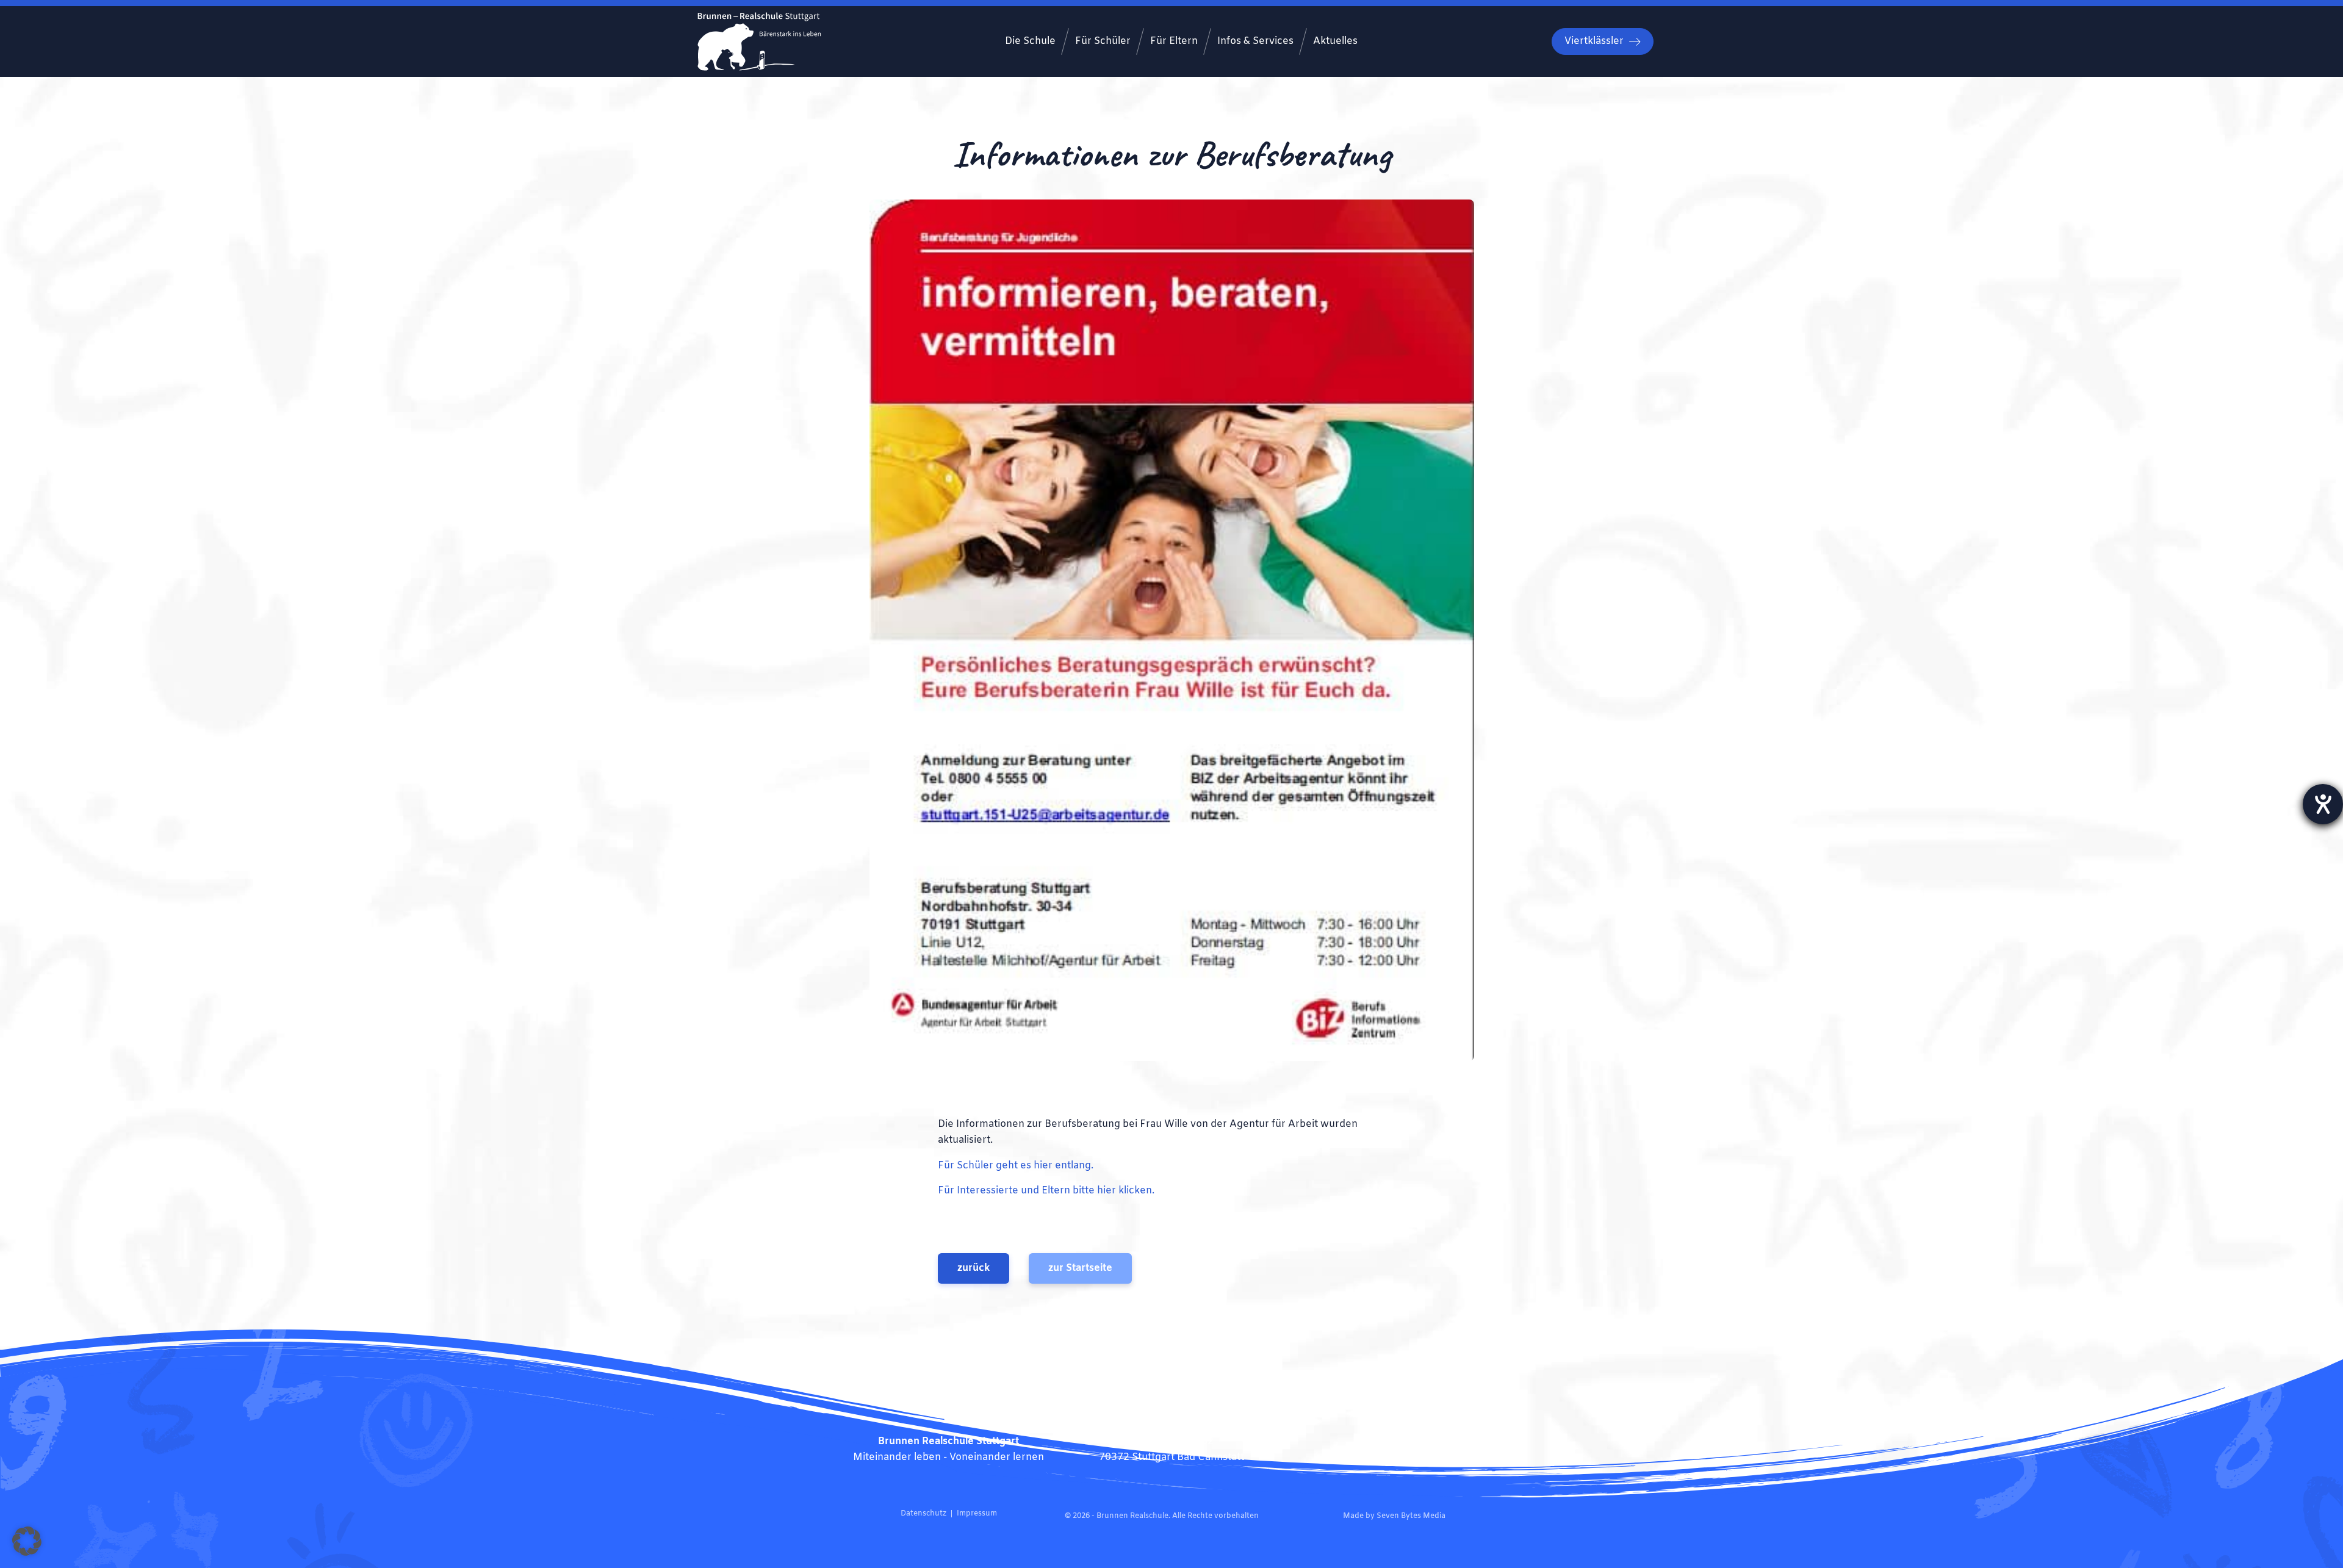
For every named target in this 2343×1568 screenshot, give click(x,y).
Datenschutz (923, 1514)
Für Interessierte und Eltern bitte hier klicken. (1046, 1191)
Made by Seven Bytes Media (1394, 1516)
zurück (974, 1268)
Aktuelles (1335, 41)
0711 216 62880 (1394, 1441)
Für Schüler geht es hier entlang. (1016, 1166)
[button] (27, 1541)
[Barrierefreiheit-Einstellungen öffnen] (2323, 804)
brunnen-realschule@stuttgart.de (1395, 1457)
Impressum (977, 1514)
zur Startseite (1080, 1268)
